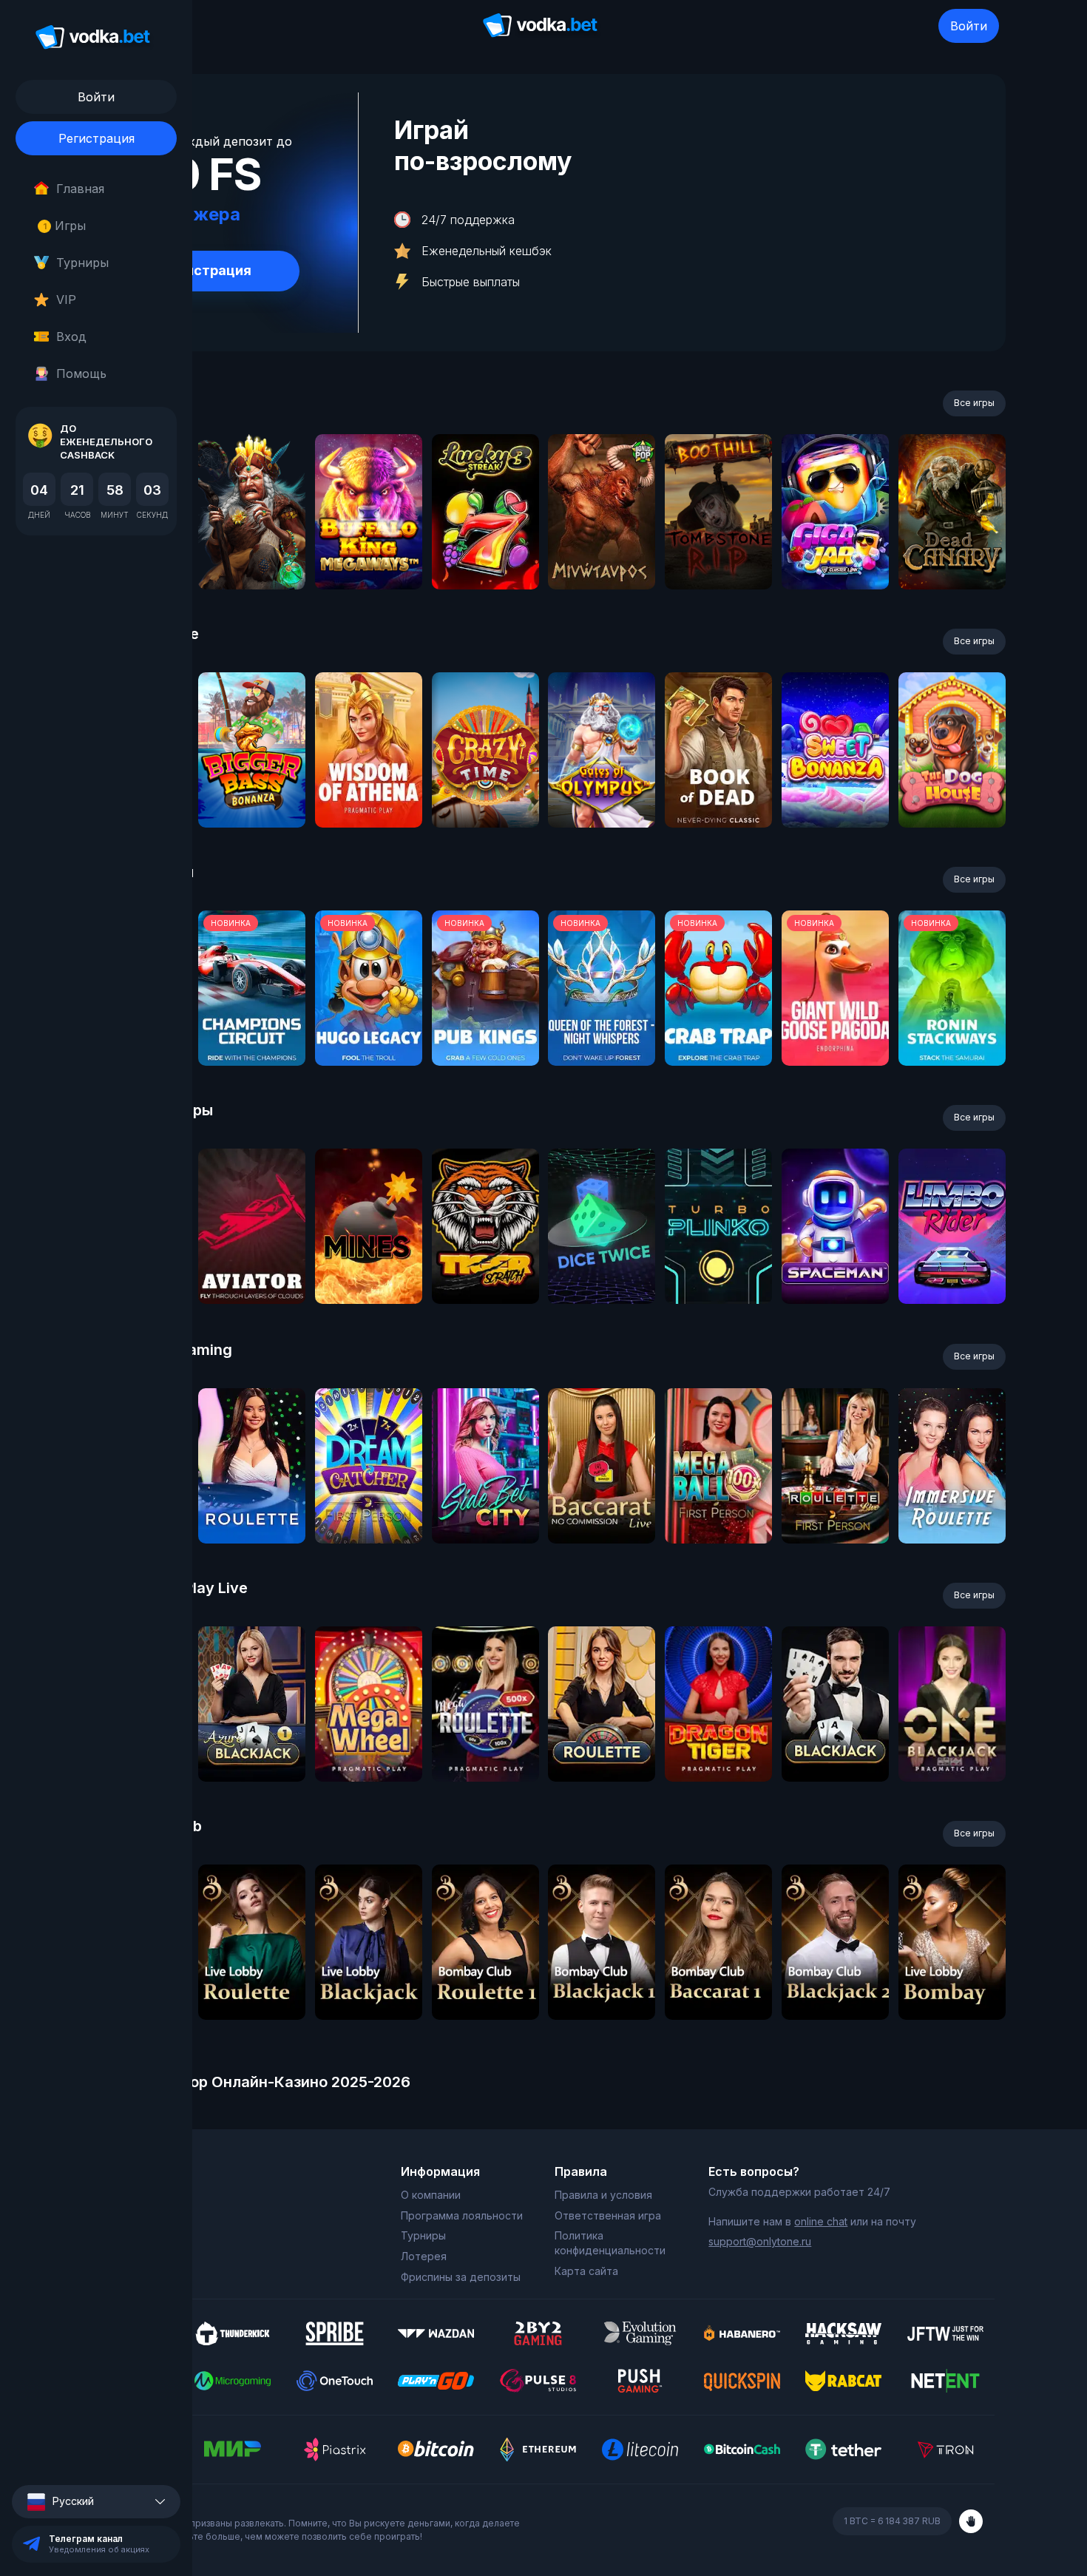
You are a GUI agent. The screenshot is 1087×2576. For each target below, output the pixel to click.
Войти (969, 26)
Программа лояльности (462, 2215)
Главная (80, 189)
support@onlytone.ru (760, 2241)
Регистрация (96, 138)
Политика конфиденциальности (610, 2243)
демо (252, 551)
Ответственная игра (608, 2215)
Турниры (82, 263)
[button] (96, 2502)
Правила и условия (603, 2195)
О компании (431, 2195)
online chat (821, 2221)
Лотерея (424, 2256)
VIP (66, 300)
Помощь (81, 373)
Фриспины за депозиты (461, 2277)
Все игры (974, 403)
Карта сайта (586, 2271)
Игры (65, 226)
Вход (71, 337)
